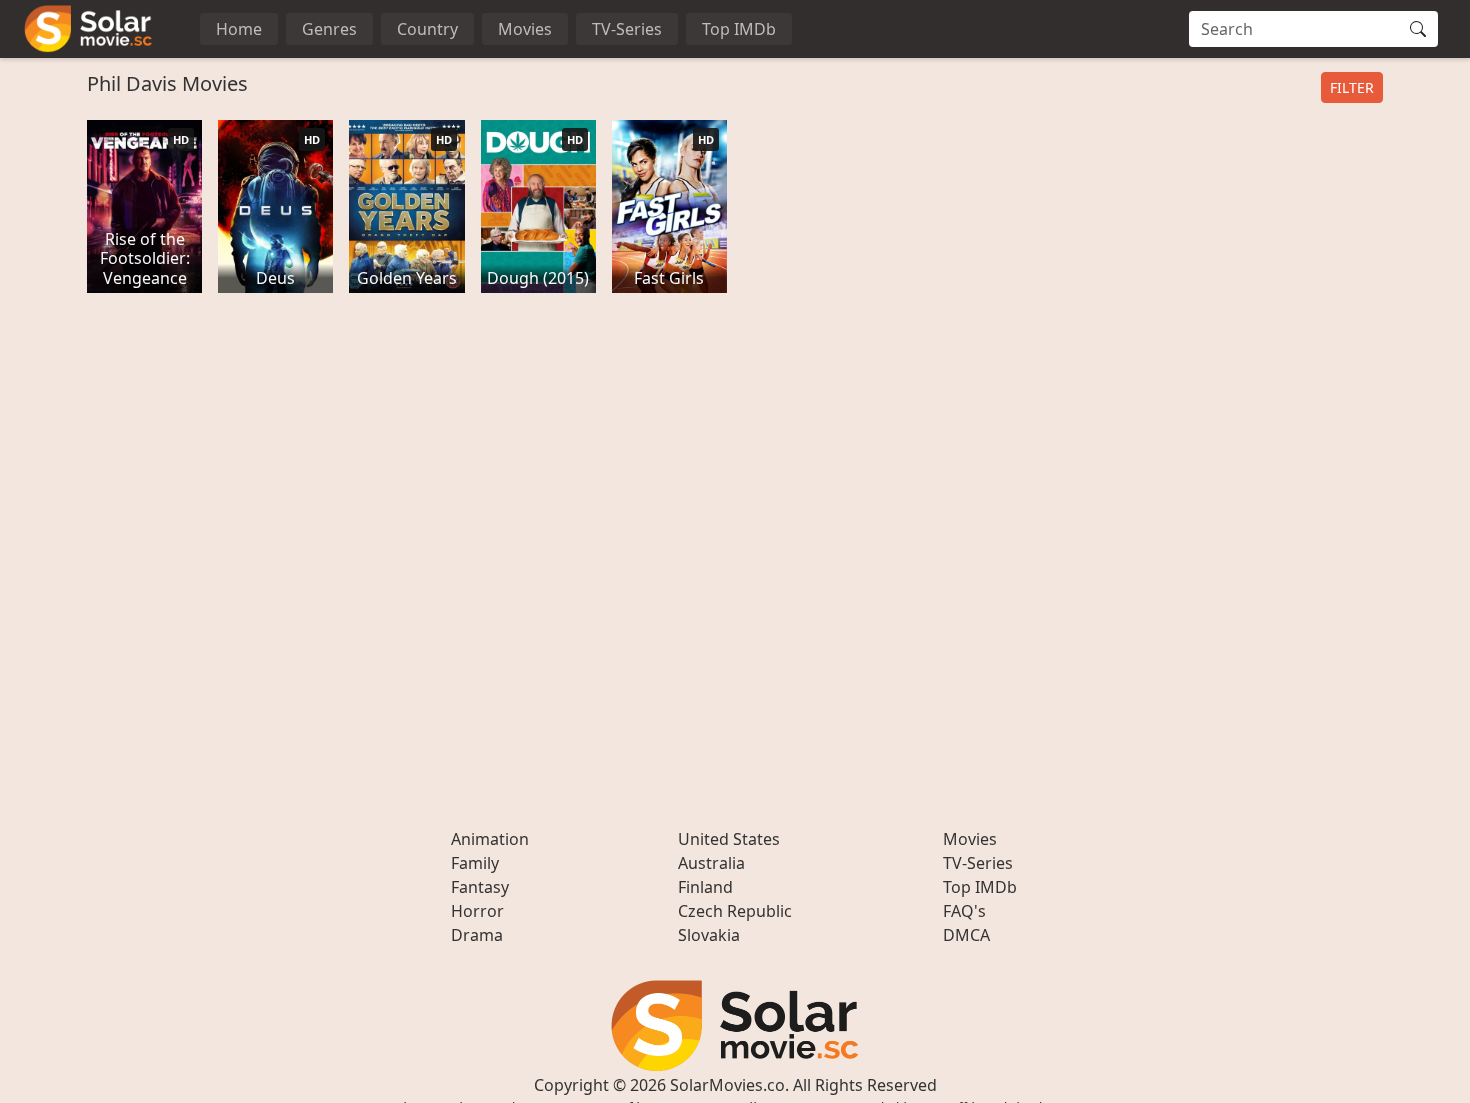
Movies (525, 29)
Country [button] (427, 29)
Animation (490, 839)
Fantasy (480, 887)
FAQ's (964, 911)
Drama (477, 935)
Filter (1352, 87)
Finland (705, 887)
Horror (477, 911)
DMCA (966, 935)
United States (729, 839)
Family (475, 863)
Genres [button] (329, 29)
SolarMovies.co (727, 1085)
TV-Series (627, 29)
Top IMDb (739, 29)
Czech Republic (735, 911)
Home (239, 29)
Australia (711, 863)
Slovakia (709, 935)
